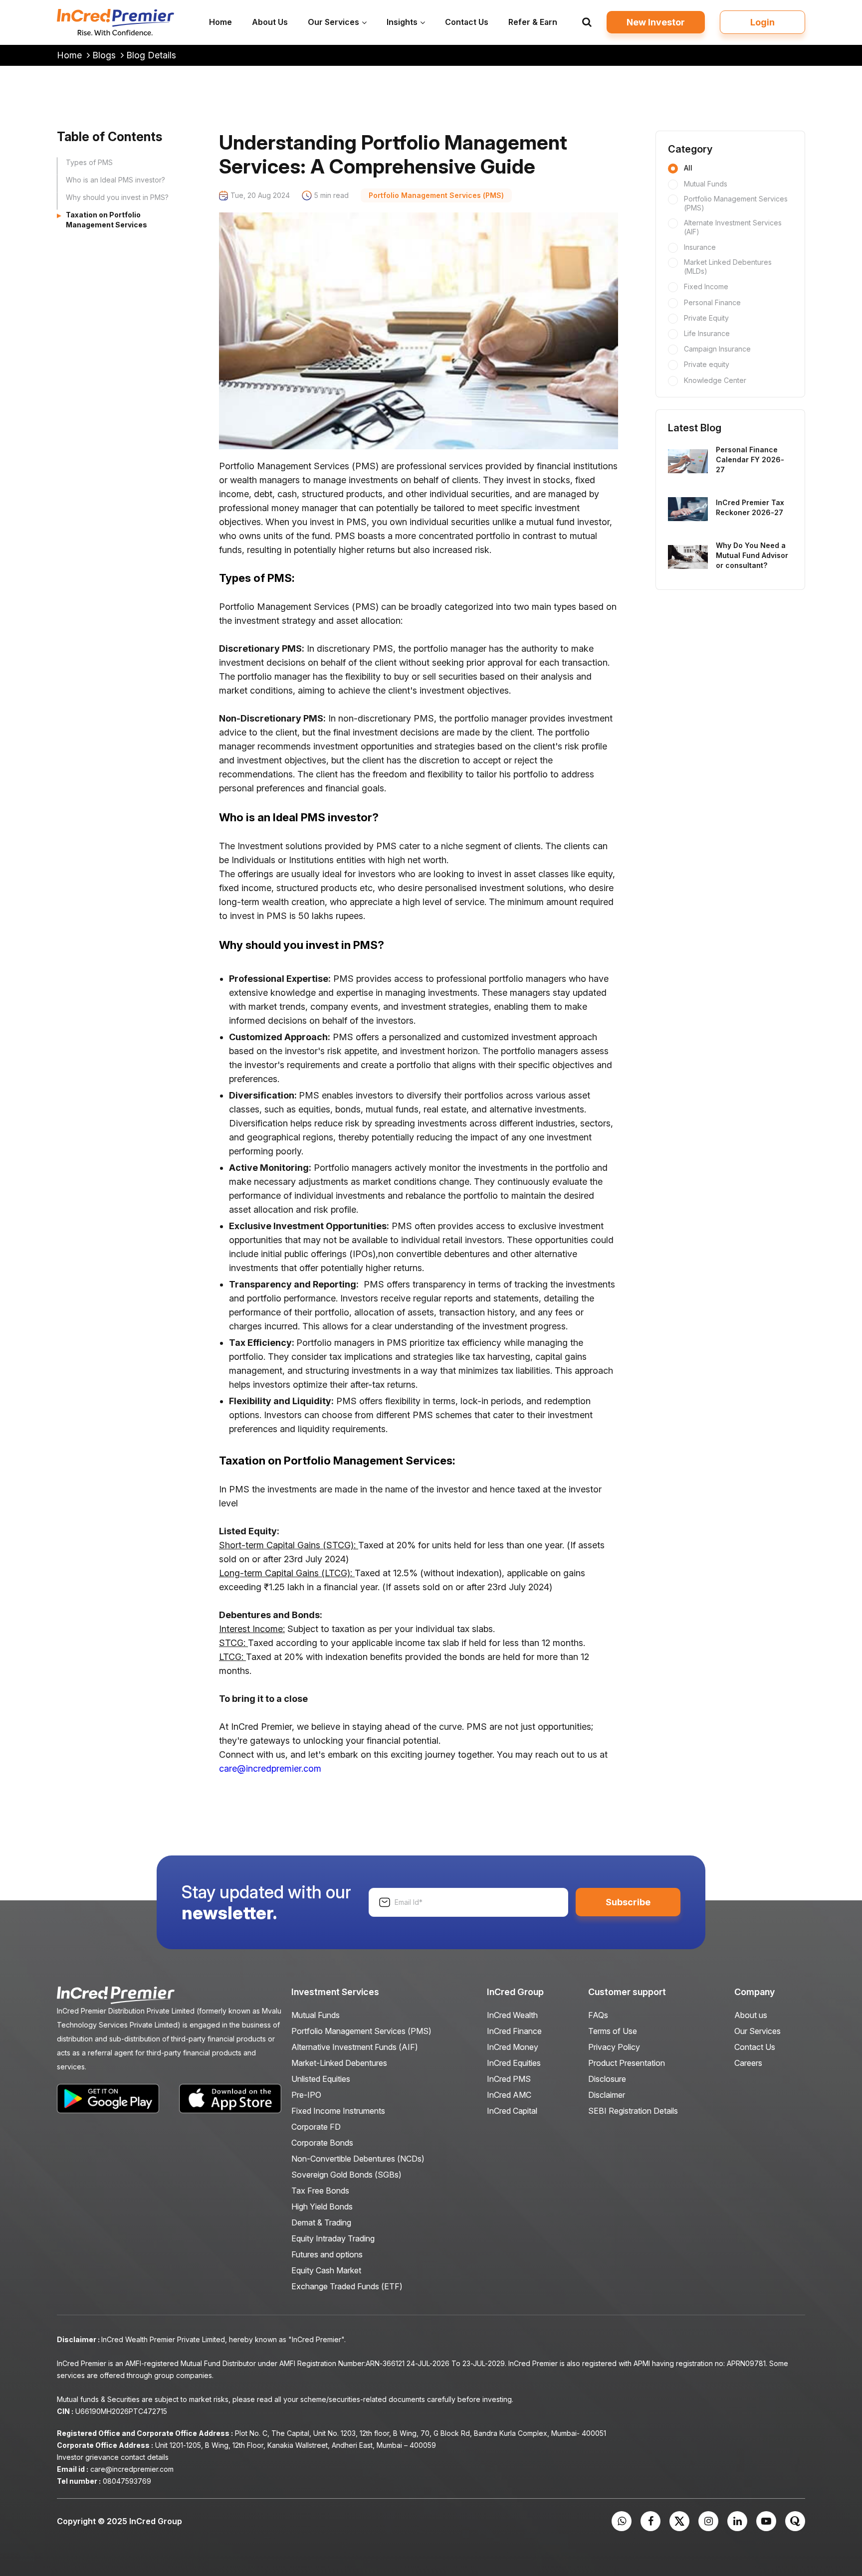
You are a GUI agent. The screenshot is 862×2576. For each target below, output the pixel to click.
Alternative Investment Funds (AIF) (355, 2047)
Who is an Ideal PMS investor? (115, 180)
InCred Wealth (512, 2015)
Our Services (757, 2031)
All (688, 168)
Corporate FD (316, 2127)
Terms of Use (613, 2031)
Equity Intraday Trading (333, 2238)
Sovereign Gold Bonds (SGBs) (346, 2175)
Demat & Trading (321, 2222)
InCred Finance (514, 2031)
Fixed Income (706, 286)
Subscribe (628, 1902)
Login (762, 22)
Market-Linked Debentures (339, 2063)
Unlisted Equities (321, 2079)
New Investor (656, 22)
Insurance (700, 247)
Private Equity (706, 317)
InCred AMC (509, 2095)
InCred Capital (512, 2111)
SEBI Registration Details (633, 2111)
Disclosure (607, 2079)
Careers (748, 2063)
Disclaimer (607, 2095)
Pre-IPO (306, 2095)
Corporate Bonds (322, 2143)
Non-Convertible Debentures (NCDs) (358, 2159)
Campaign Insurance (717, 348)
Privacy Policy (614, 2047)
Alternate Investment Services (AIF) (733, 227)
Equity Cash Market (326, 2270)
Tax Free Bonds (320, 2191)
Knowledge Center (715, 380)
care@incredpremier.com (270, 1768)
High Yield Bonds (322, 2207)
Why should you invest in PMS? (117, 197)
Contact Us (755, 2047)
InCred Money (513, 2047)
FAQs (598, 2015)
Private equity (707, 364)
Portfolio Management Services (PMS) (736, 203)
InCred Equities (514, 2063)
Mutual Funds (706, 183)
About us (751, 2015)
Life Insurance (707, 333)
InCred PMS (509, 2079)
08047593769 (127, 2481)
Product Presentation (627, 2063)
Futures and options (327, 2254)
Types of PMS (89, 162)
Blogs (105, 55)
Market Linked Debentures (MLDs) (728, 267)
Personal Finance (712, 302)
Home (71, 55)
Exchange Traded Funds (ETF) (347, 2286)
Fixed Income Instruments (338, 2111)
